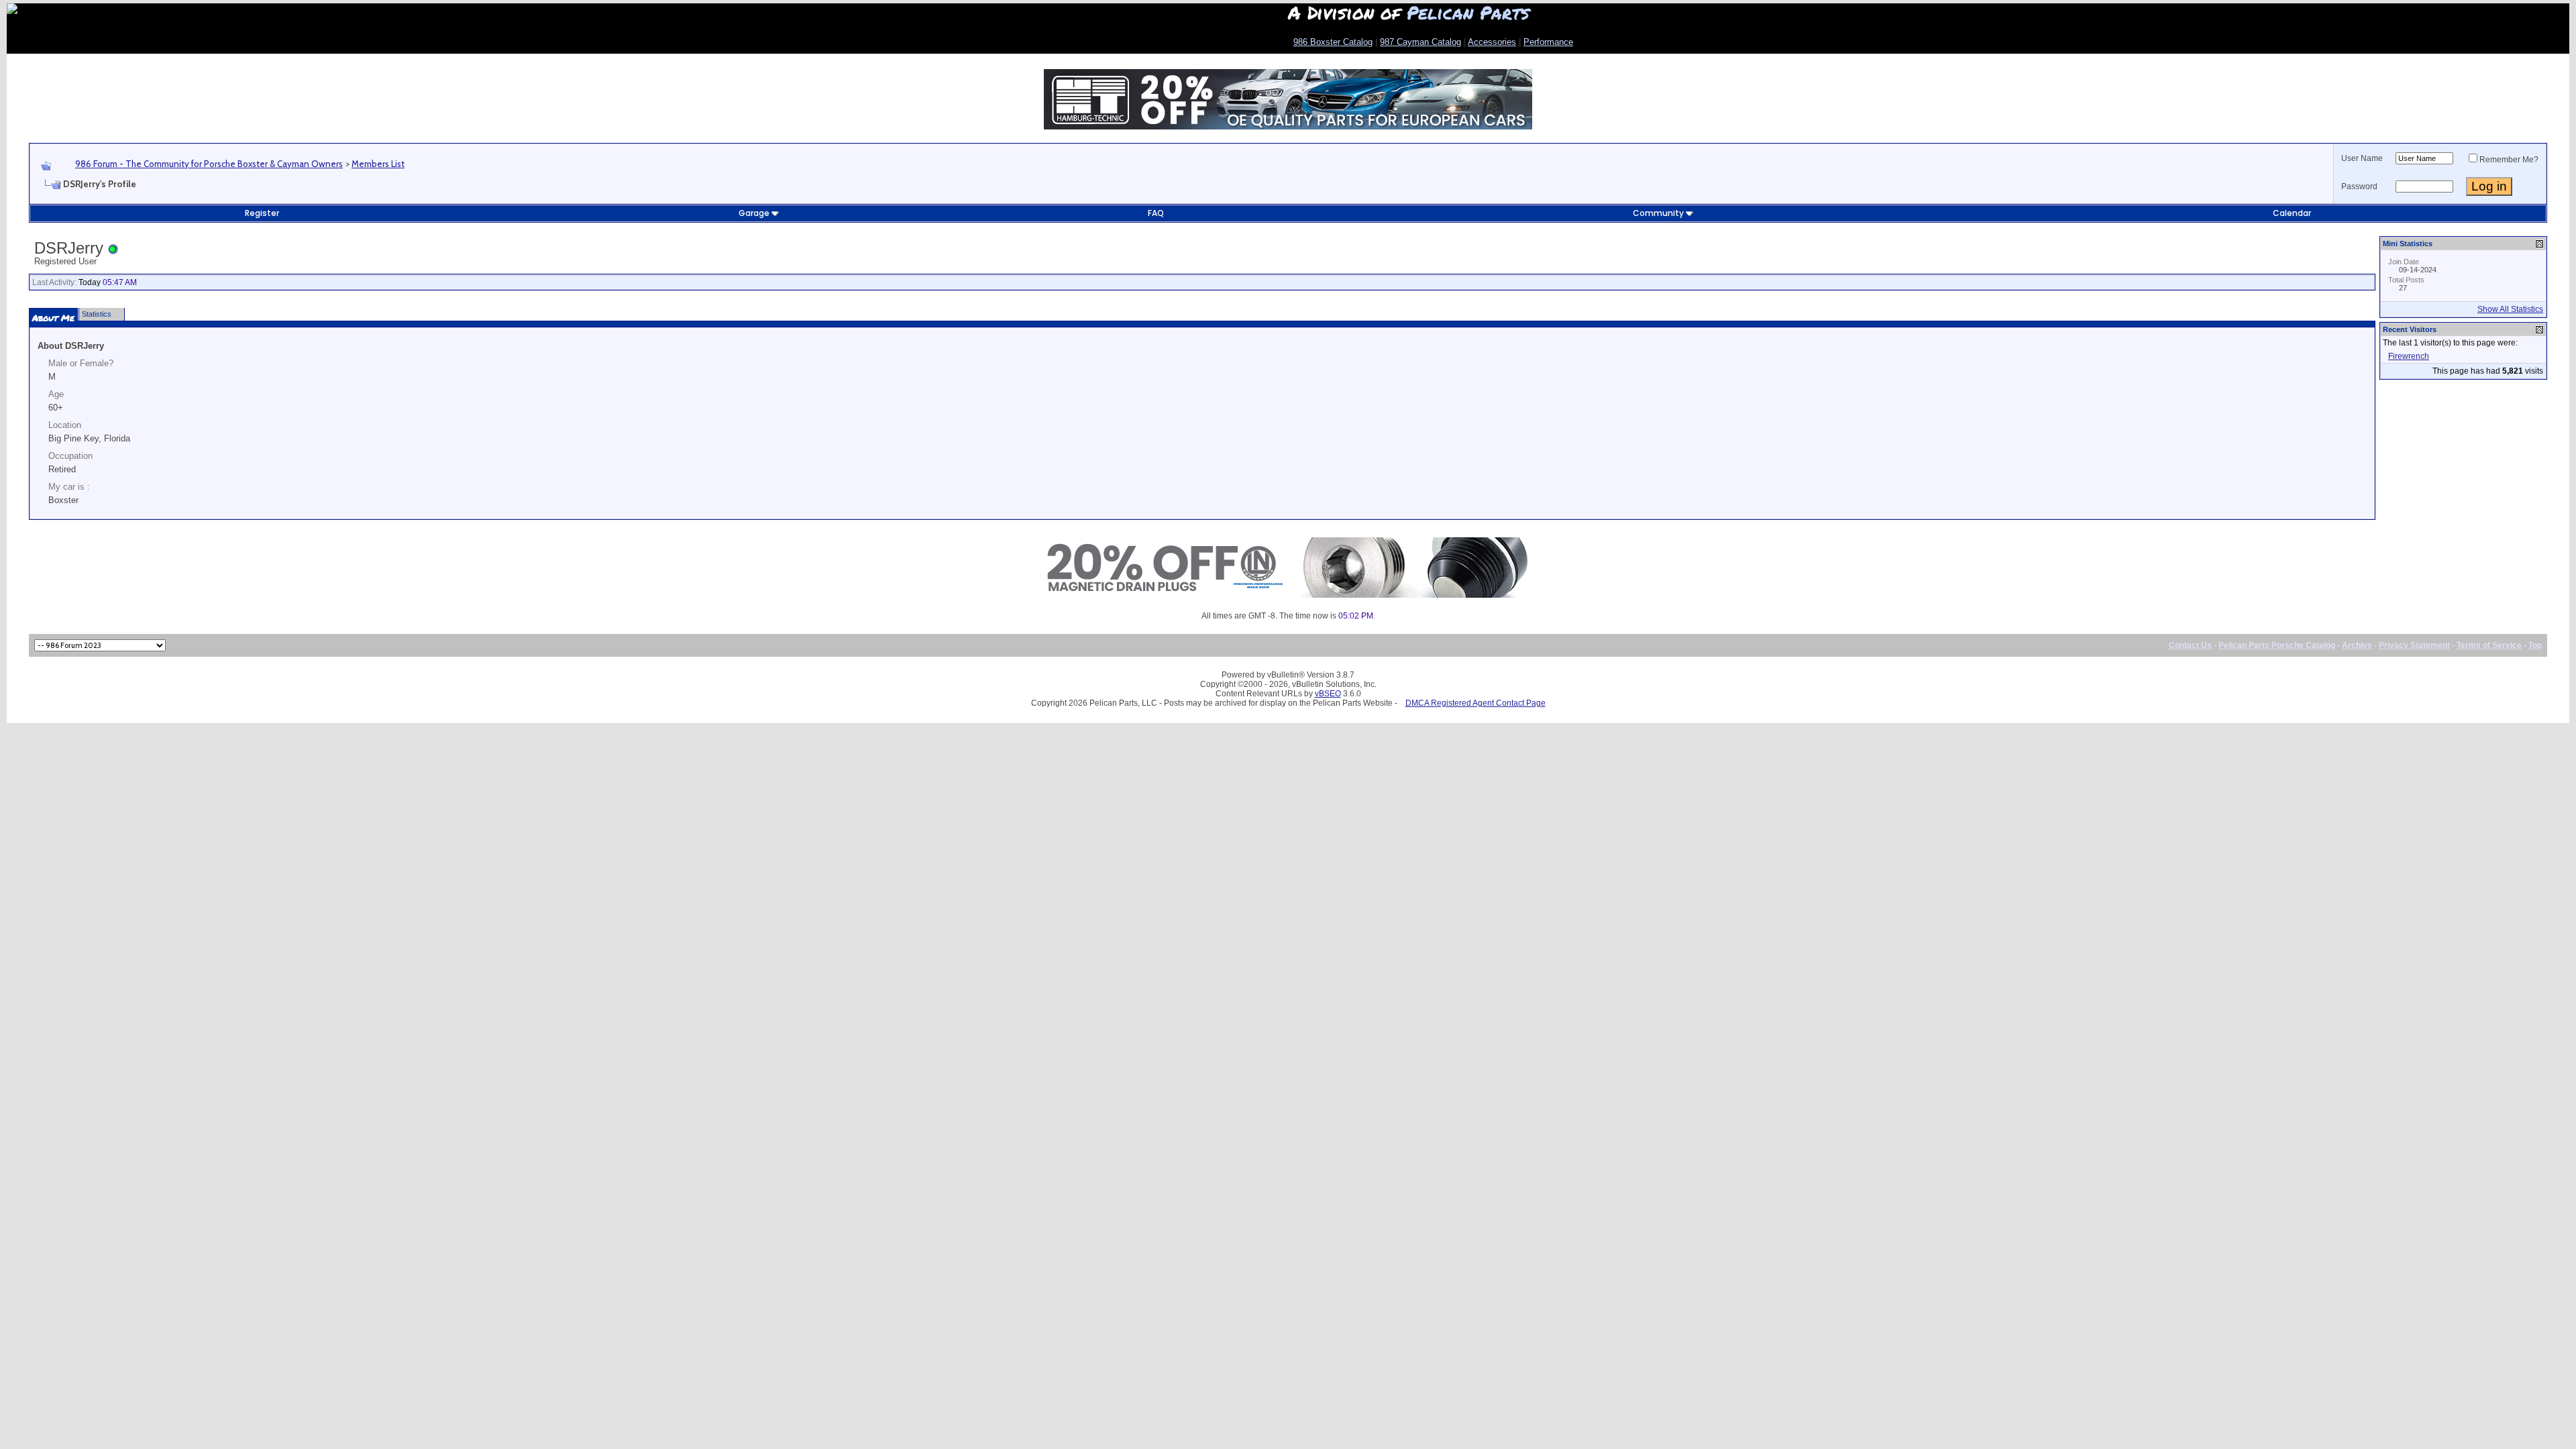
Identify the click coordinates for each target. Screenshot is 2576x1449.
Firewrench (2409, 356)
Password (2359, 186)
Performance (1548, 42)
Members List (378, 164)
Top (2535, 645)
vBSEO (1328, 694)
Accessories (1492, 42)
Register (262, 213)
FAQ (1156, 213)
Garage (754, 213)
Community (1658, 213)
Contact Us (2190, 645)
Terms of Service (2489, 645)
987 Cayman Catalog (1420, 42)
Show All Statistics (2510, 309)
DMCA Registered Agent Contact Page (1475, 703)
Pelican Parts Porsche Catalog (2277, 645)
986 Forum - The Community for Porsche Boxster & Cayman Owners (209, 164)
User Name (2362, 158)
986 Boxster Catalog (1333, 42)
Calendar (2292, 213)
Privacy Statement (2414, 645)
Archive (2357, 645)
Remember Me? (2509, 160)
